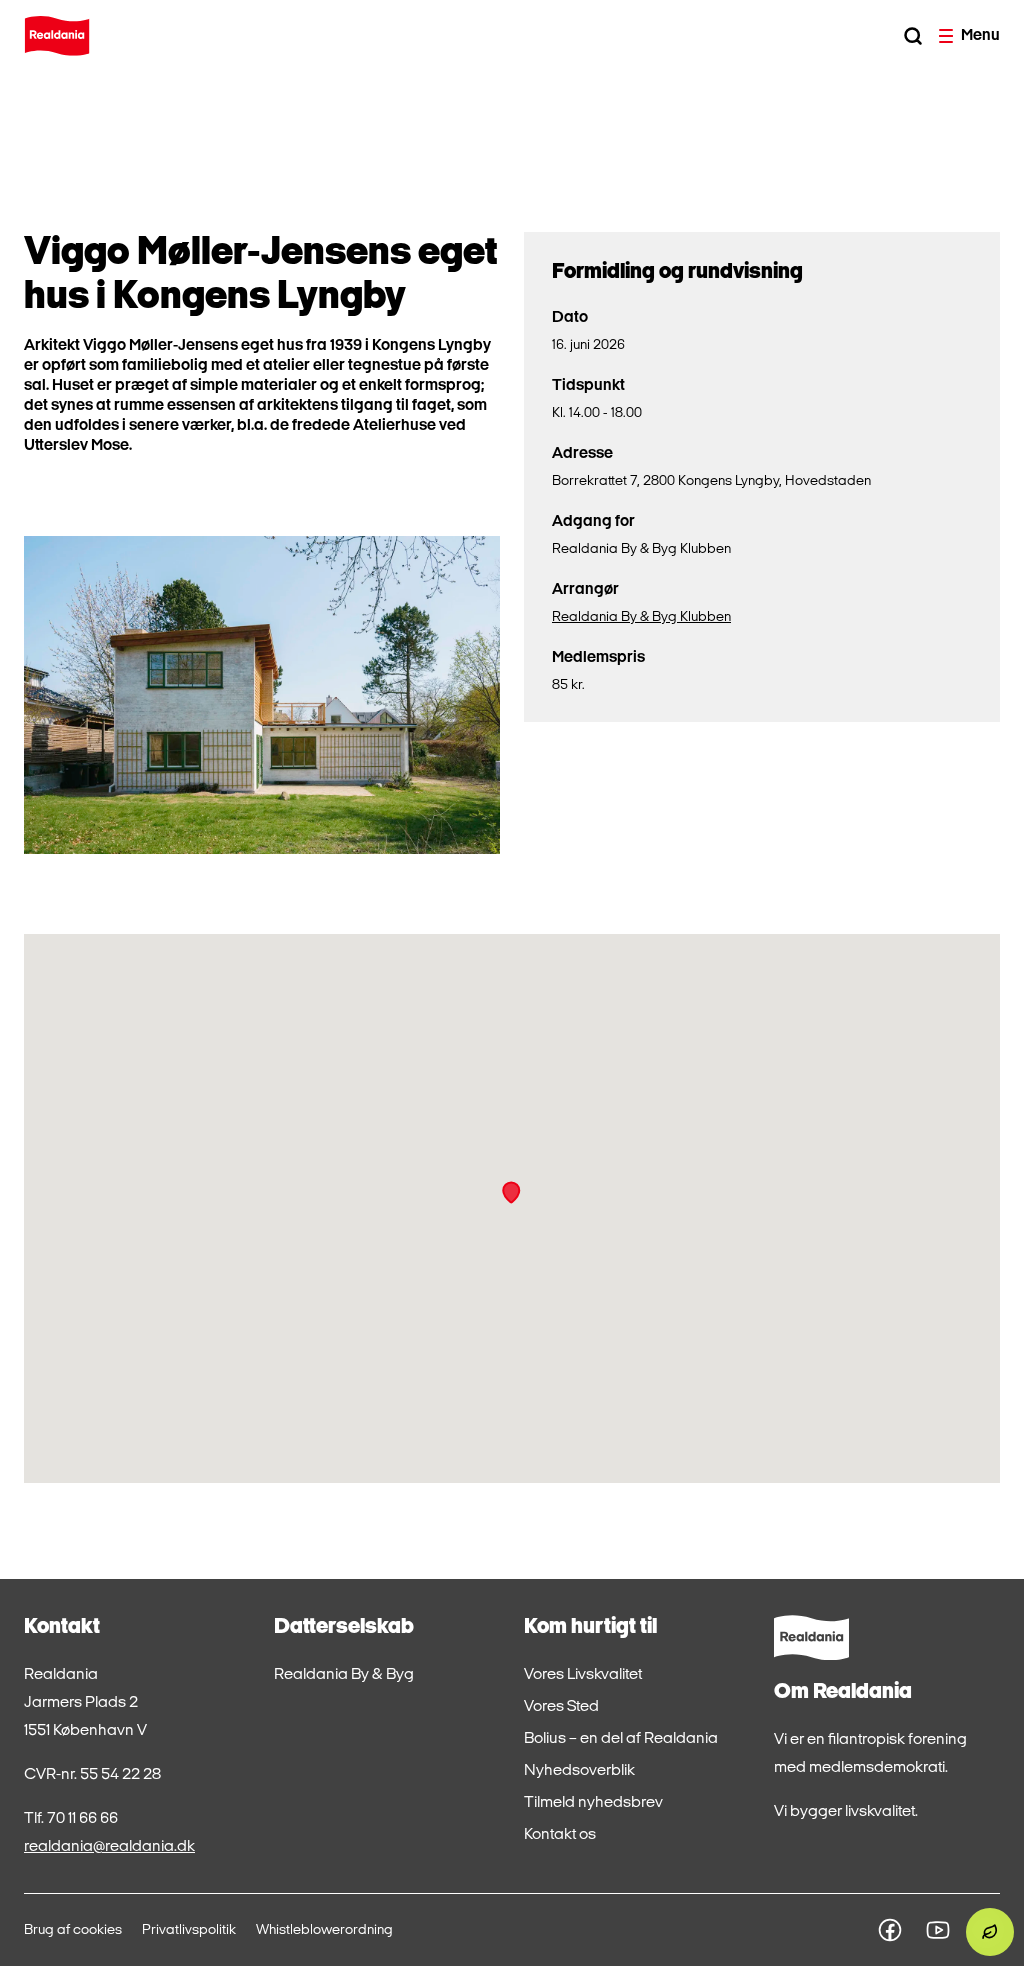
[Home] (57, 36)
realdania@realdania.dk (109, 1847)
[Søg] (913, 36)
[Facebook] (890, 1930)
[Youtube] (938, 1930)
